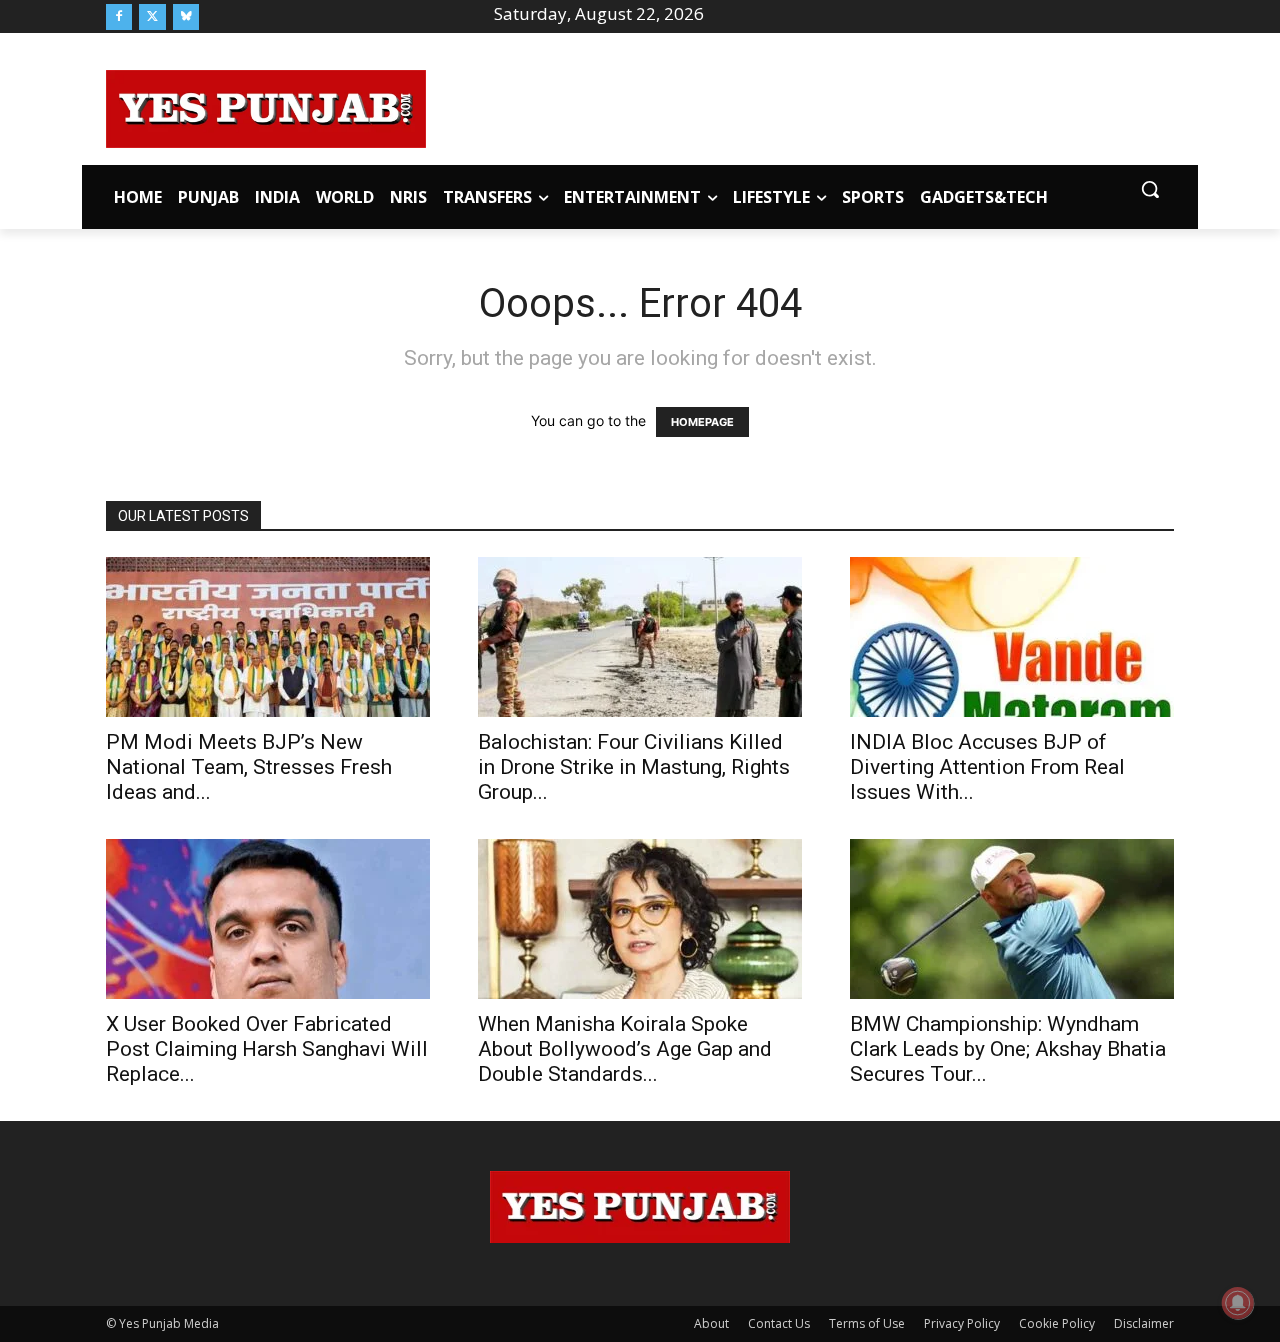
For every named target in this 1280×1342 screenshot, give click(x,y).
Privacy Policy (962, 1323)
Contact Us (779, 1323)
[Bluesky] (186, 17)
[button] (1150, 189)
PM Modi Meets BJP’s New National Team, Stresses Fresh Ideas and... (249, 767)
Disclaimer (1144, 1323)
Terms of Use (867, 1323)
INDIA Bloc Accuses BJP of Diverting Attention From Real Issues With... (987, 767)
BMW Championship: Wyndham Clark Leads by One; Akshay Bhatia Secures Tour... (1008, 1049)
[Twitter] (152, 17)
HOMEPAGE (702, 422)
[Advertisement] (800, 106)
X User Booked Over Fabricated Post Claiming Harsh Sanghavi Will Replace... (267, 1049)
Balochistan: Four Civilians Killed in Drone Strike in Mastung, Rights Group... (634, 767)
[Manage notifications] (1238, 1303)
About (711, 1323)
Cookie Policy (1057, 1323)
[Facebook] (119, 17)
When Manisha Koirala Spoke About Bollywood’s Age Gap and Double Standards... (625, 1049)
